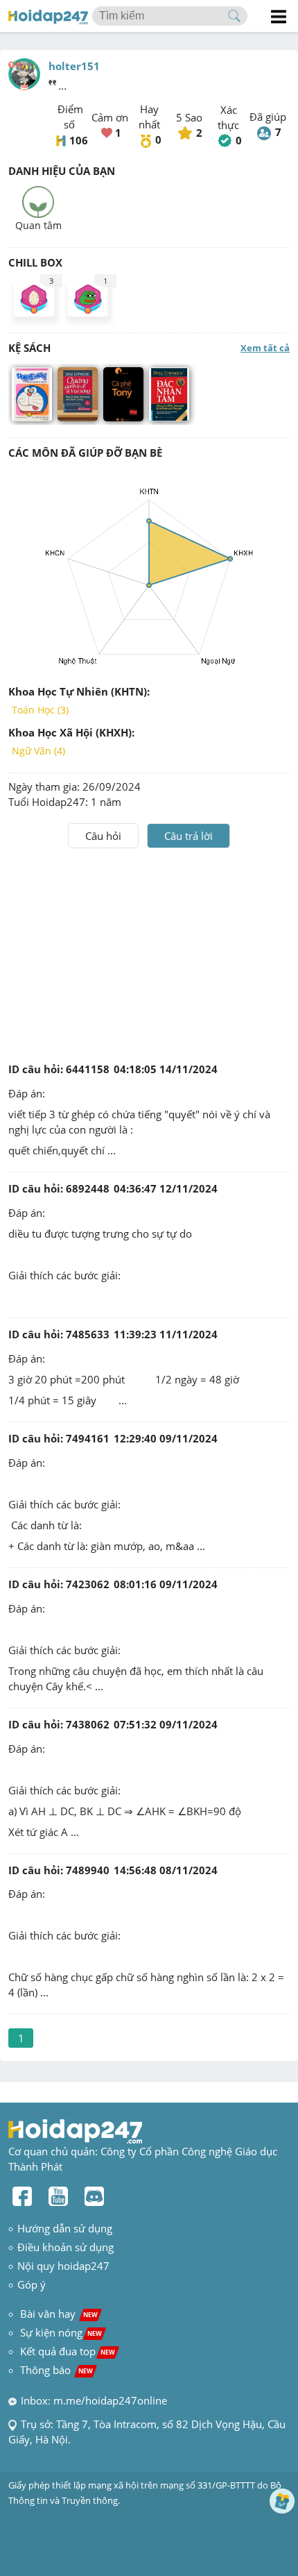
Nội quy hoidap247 (63, 2266)
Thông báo (56, 2370)
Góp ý (32, 2284)
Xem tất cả (265, 348)
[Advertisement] (149, 952)
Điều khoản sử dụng (65, 2247)
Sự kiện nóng (61, 2332)
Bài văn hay (58, 2314)
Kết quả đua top (68, 2351)
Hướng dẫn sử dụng (65, 2228)
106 (79, 140)
